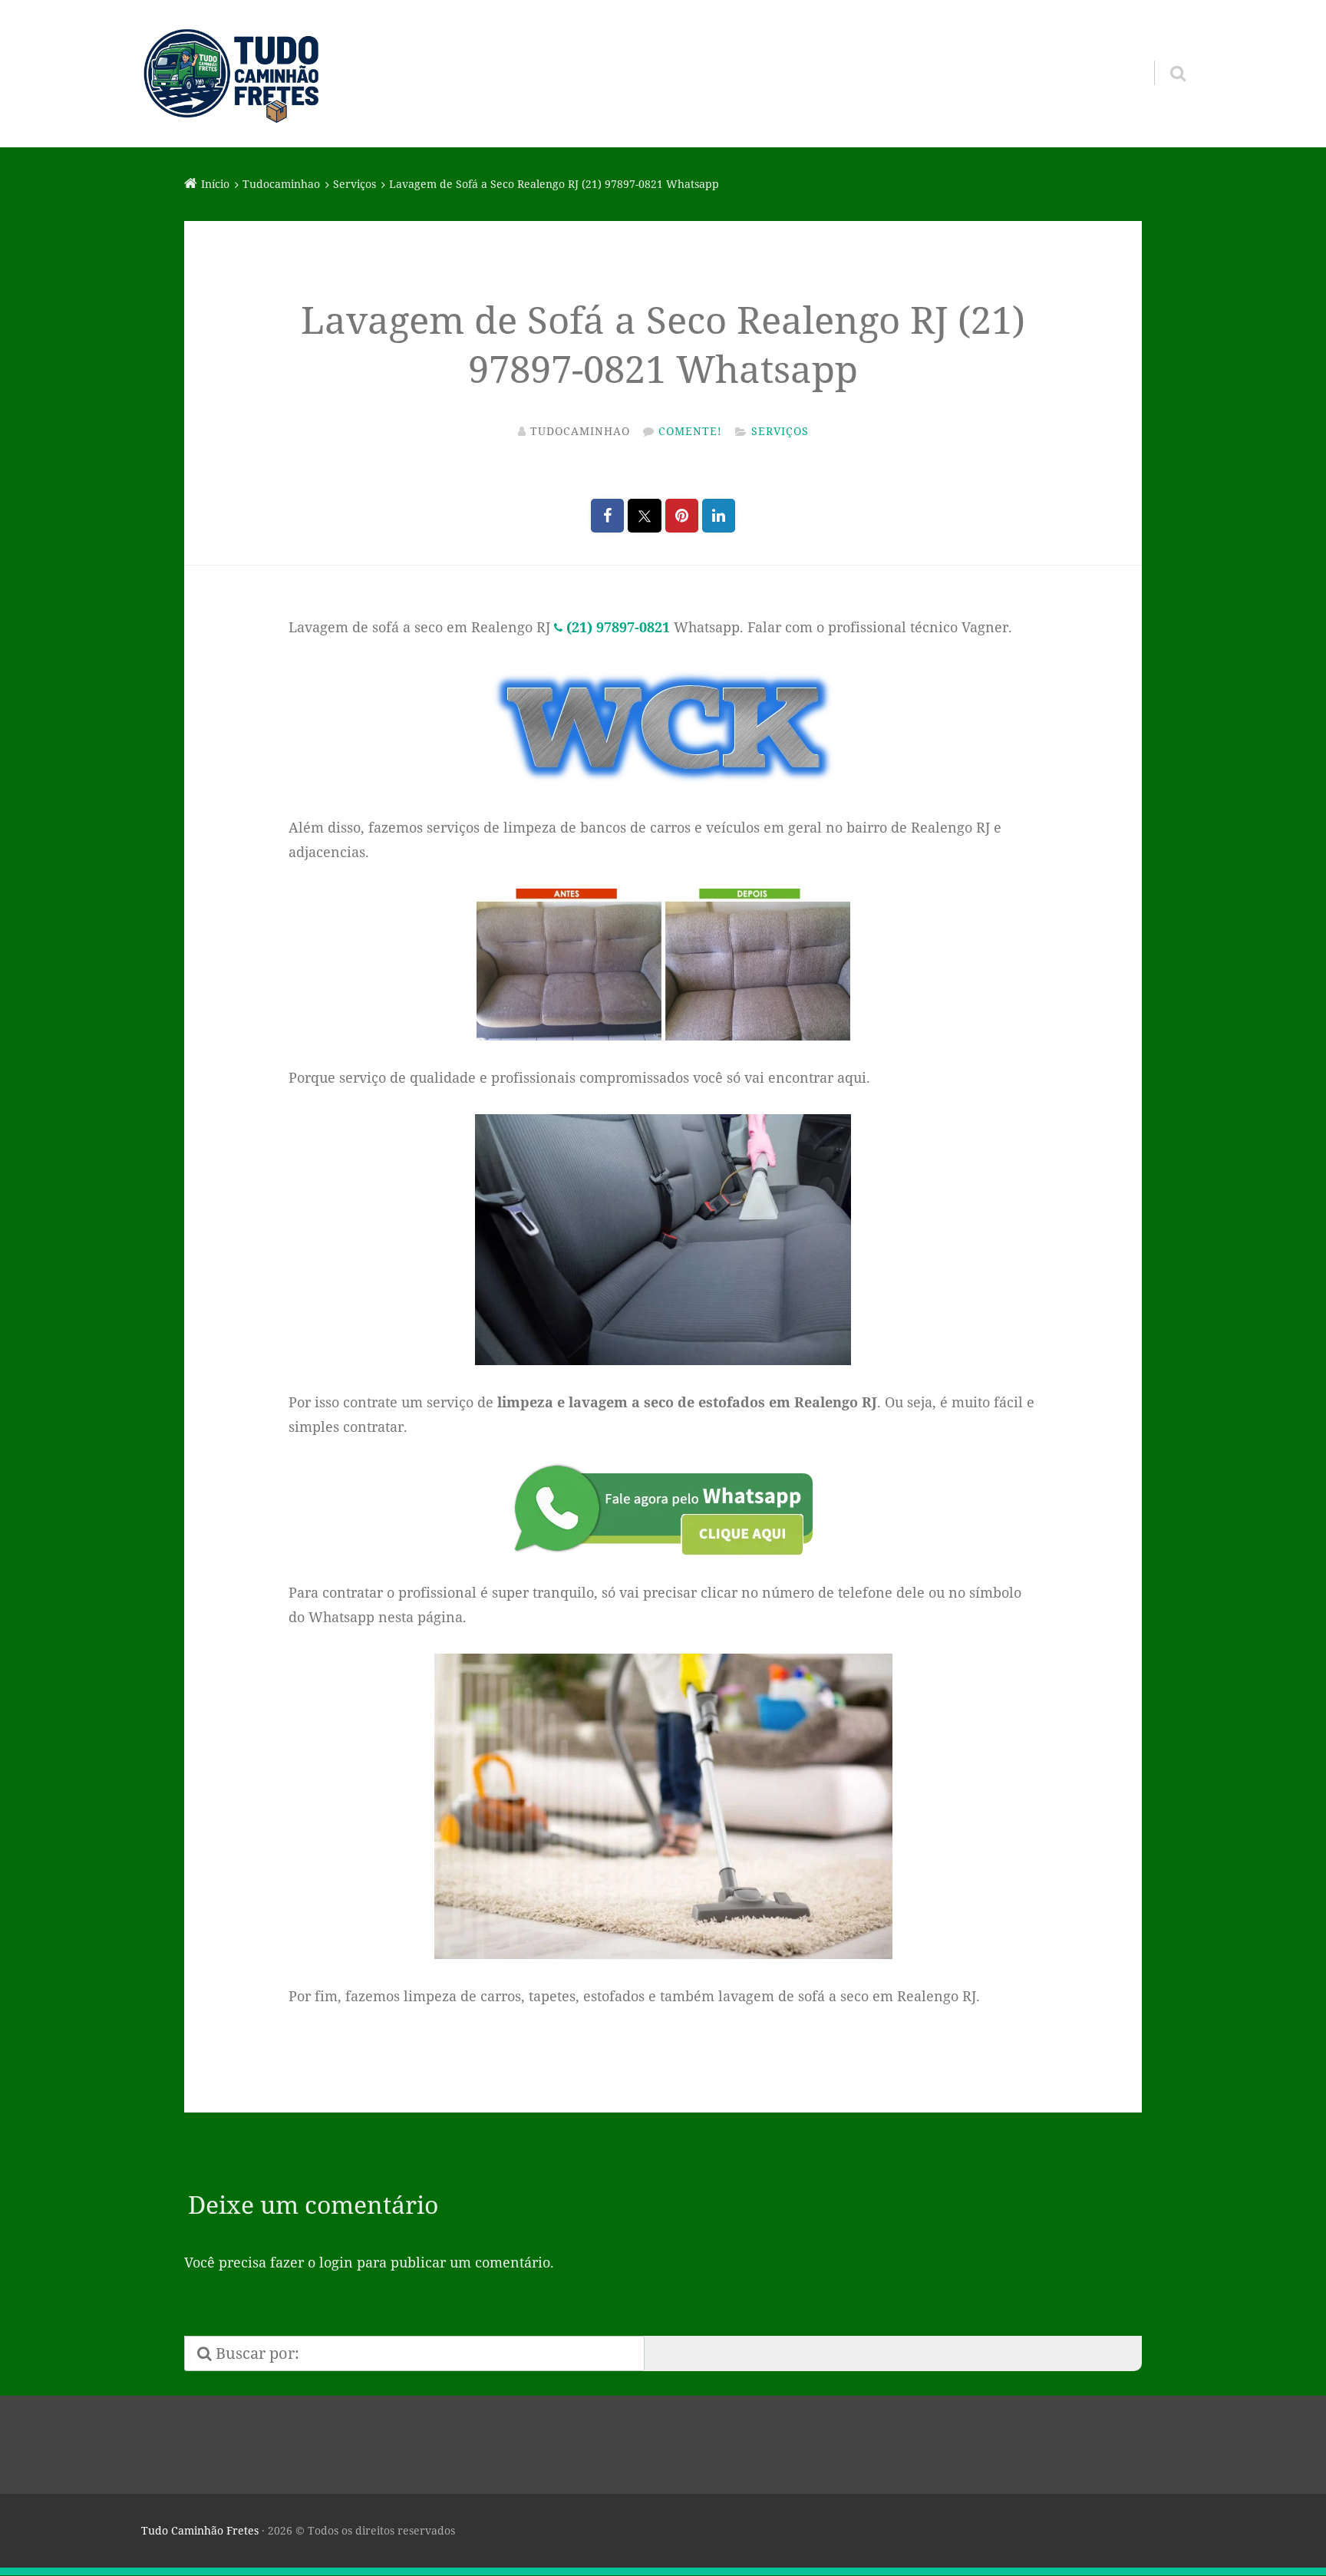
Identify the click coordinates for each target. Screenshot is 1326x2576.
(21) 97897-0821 (618, 627)
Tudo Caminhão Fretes (200, 2530)
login (336, 2262)
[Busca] (1164, 54)
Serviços (780, 431)
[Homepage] (231, 74)
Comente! (690, 431)
